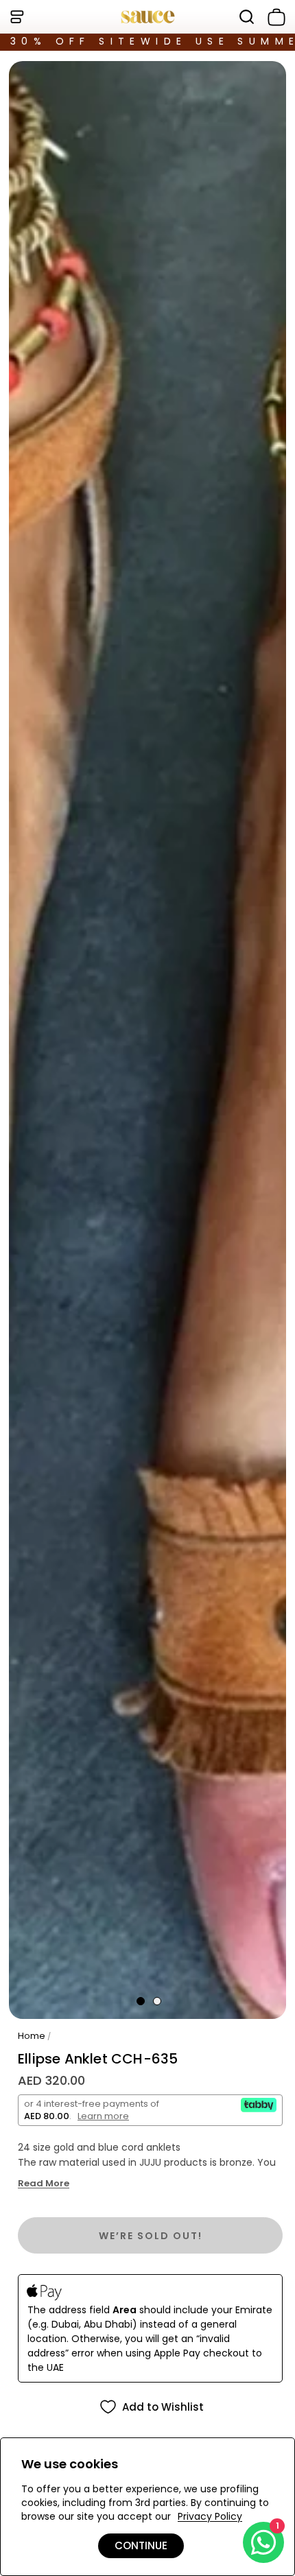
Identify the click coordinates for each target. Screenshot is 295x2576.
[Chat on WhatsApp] (263, 2542)
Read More (44, 2184)
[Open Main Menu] (16, 17)
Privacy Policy (210, 2516)
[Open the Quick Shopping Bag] (274, 17)
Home (32, 2036)
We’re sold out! (151, 2236)
